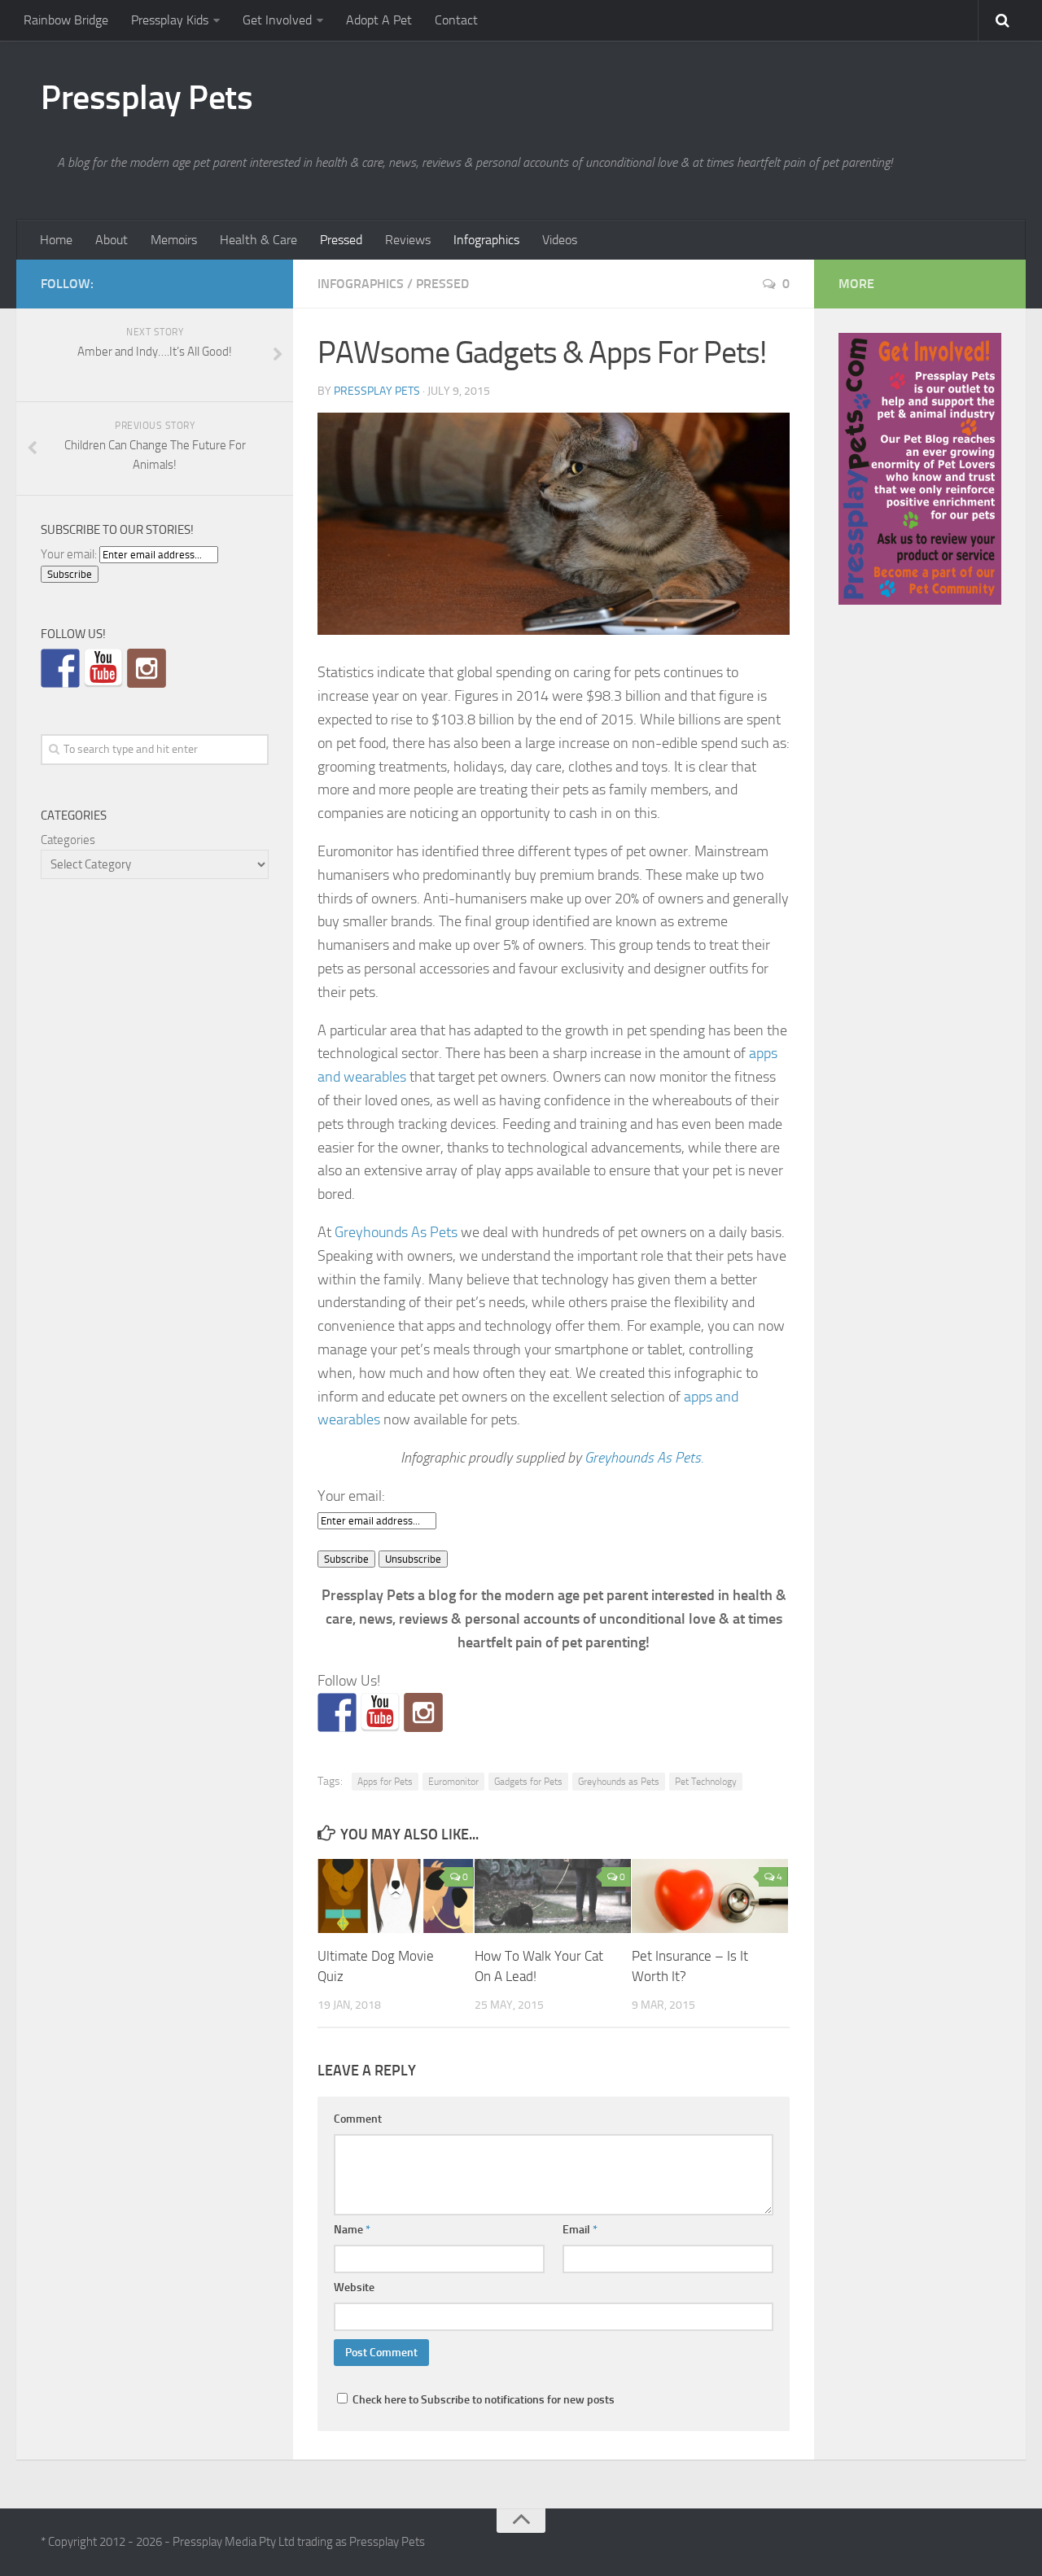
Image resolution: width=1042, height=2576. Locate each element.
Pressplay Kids (170, 20)
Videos (560, 240)
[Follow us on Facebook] (337, 1712)
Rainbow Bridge (66, 20)
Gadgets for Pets (528, 1782)
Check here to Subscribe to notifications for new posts (482, 2400)
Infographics (486, 240)
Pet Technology (706, 1782)
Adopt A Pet (379, 20)
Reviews (408, 240)
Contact (456, 20)
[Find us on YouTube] (380, 1712)
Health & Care (258, 240)
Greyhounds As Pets (396, 1232)
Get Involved (277, 20)
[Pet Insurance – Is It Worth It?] (710, 1896)
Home (56, 240)
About (112, 240)
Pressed (341, 240)
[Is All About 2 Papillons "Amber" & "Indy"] (423, 1712)
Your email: (351, 1496)
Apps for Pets (385, 1782)
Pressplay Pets (147, 98)
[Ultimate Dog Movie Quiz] (396, 1896)
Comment (358, 2119)
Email (580, 2230)
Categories (68, 840)
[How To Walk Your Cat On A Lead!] (553, 1896)
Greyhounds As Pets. (646, 1458)
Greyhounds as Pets (619, 1782)
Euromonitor (453, 1782)
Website (354, 2287)
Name (352, 2230)
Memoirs (174, 240)
